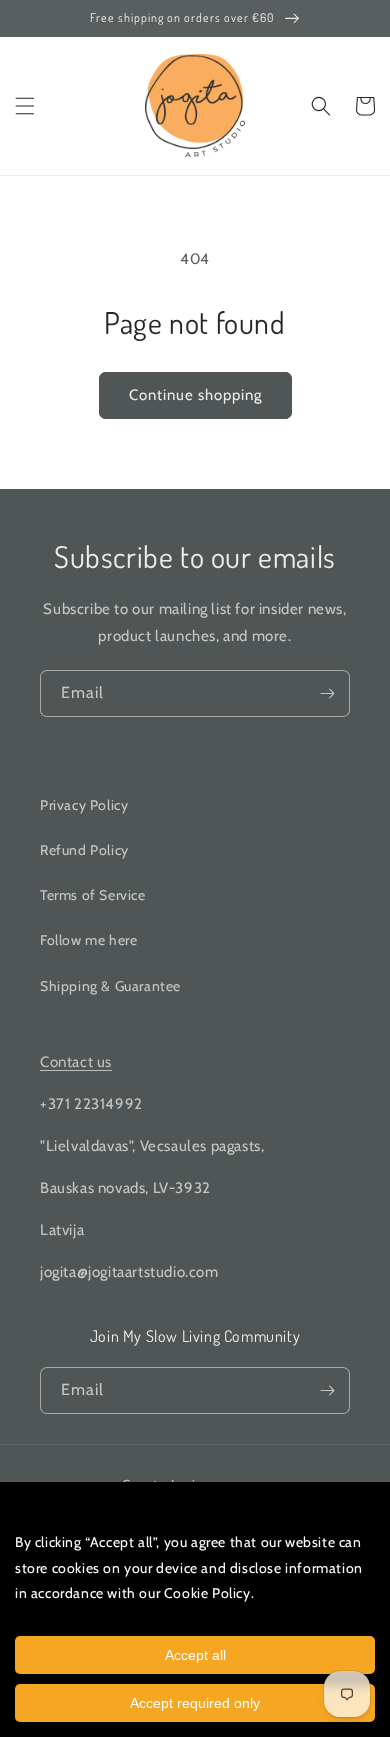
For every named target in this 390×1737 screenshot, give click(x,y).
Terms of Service (93, 895)
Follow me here (88, 940)
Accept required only (195, 1703)
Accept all (195, 1655)
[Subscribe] (327, 693)
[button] (25, 106)
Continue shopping (195, 395)
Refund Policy (84, 850)
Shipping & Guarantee (110, 986)
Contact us (76, 1062)
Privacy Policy (84, 805)
